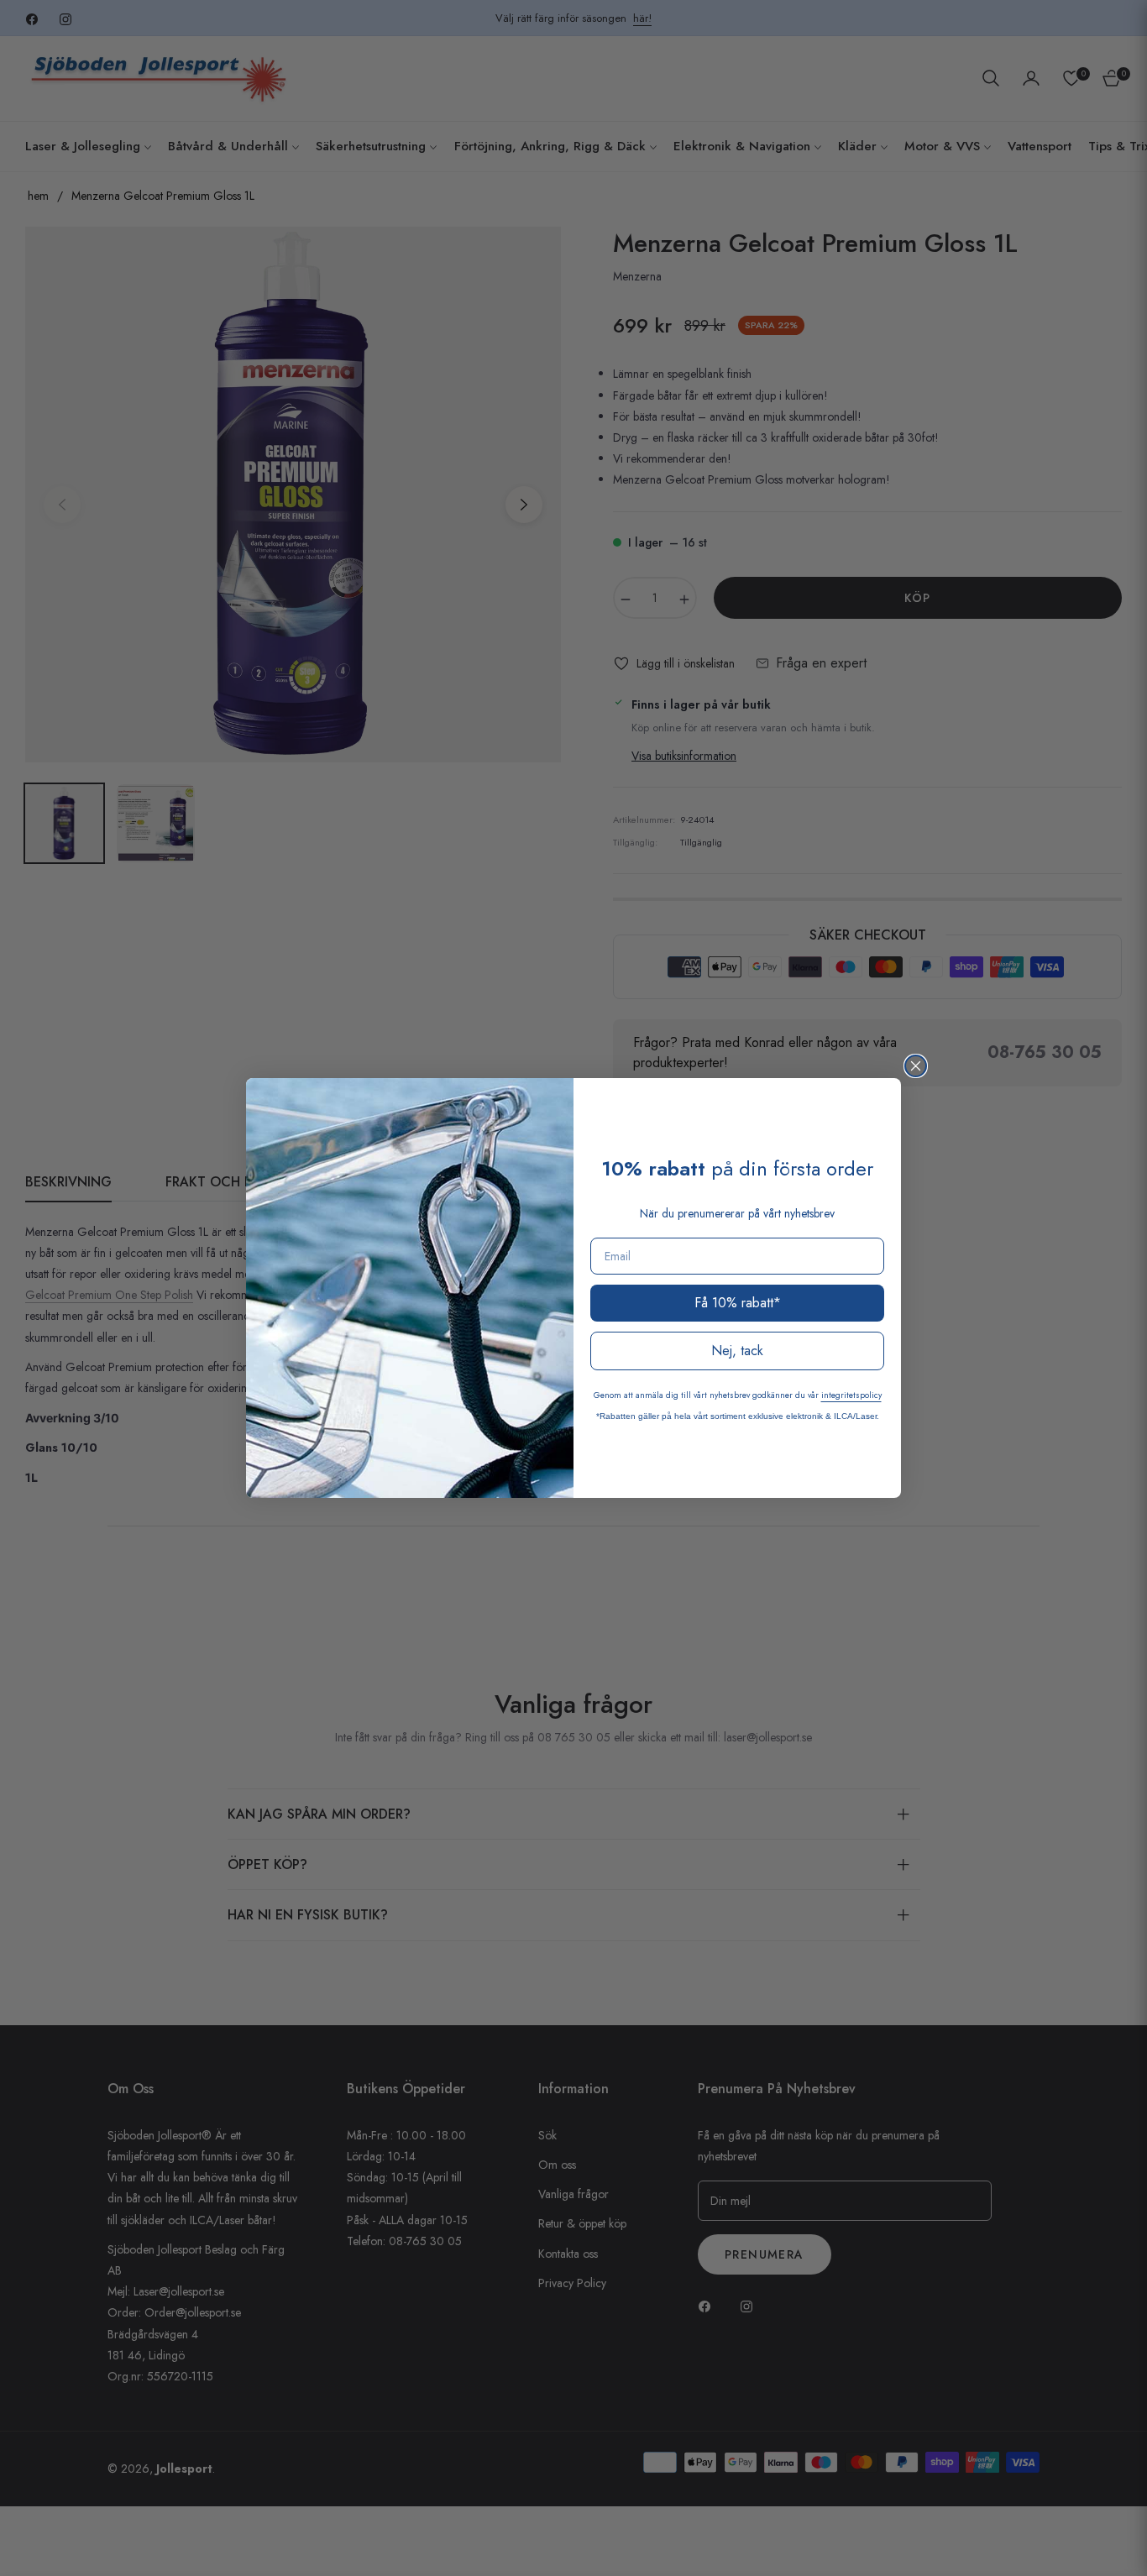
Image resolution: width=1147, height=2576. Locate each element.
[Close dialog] (916, 1066)
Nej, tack (737, 1351)
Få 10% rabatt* (738, 1303)
